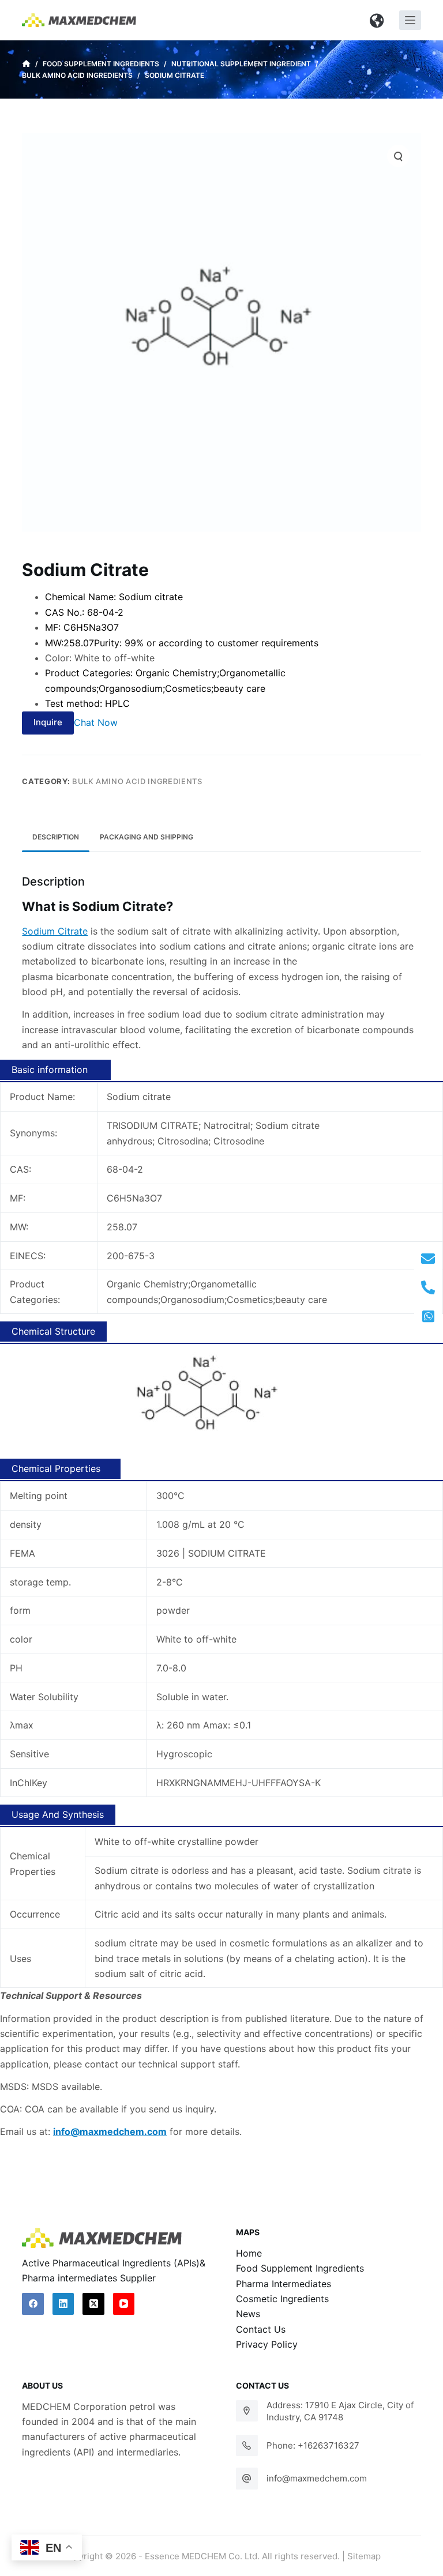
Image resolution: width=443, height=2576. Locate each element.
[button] (377, 20)
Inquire (48, 722)
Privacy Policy (267, 2344)
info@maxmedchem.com (317, 2478)
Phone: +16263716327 (313, 2445)
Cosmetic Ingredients (282, 2299)
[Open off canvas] (410, 20)
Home (249, 2253)
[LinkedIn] (63, 2304)
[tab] (56, 837)
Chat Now (96, 722)
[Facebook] (33, 2304)
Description (56, 837)
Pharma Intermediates (284, 2284)
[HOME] (26, 64)
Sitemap (364, 2556)
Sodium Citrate (55, 931)
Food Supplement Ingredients (300, 2268)
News (248, 2314)
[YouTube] (124, 2304)
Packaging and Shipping (147, 837)
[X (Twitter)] (93, 2304)
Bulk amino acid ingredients (137, 781)
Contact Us (261, 2329)
